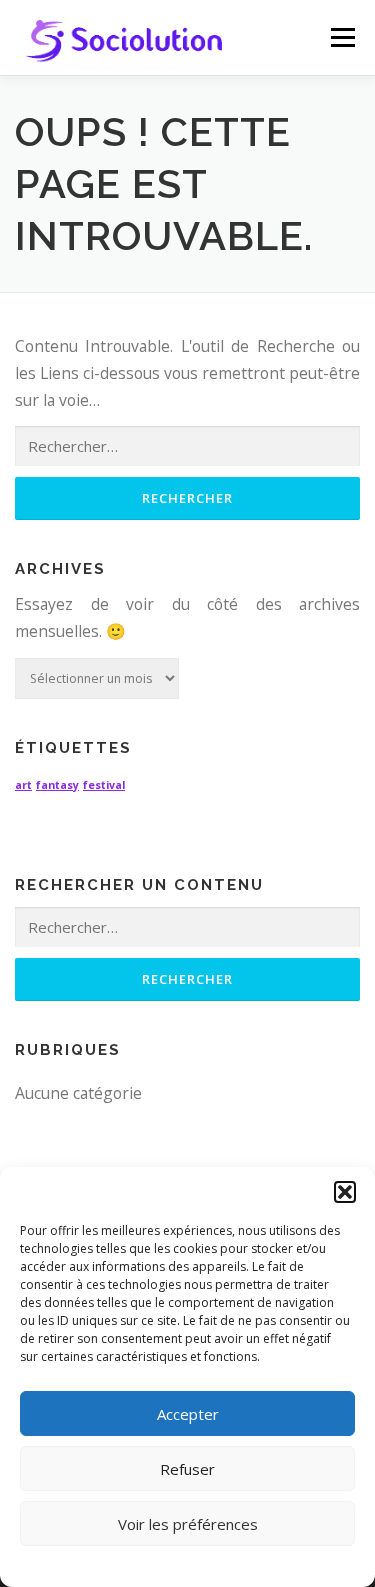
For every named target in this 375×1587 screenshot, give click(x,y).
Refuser (187, 1469)
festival (104, 785)
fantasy (57, 785)
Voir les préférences (188, 1524)
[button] (345, 1192)
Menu (342, 37)
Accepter (188, 1414)
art (23, 785)
